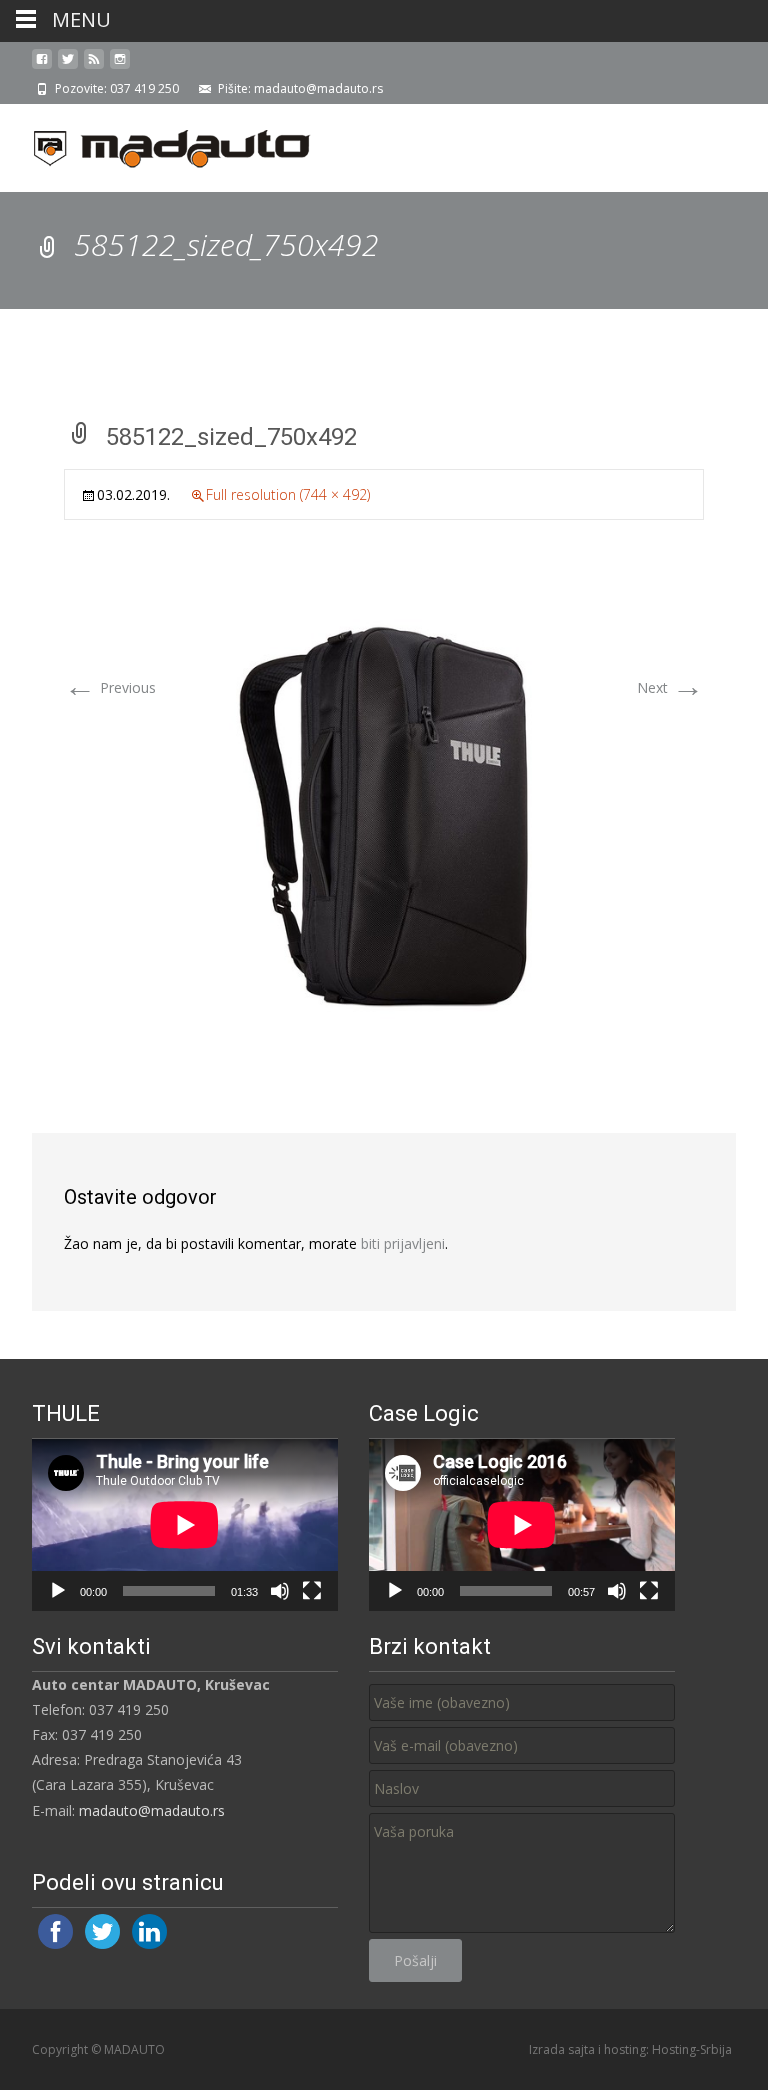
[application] (185, 1525)
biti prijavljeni (403, 1243)
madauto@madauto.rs (152, 1810)
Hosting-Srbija (692, 2049)
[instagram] (120, 66)
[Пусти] (58, 1591)
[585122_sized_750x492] (384, 816)
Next (670, 687)
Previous (110, 687)
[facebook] (42, 66)
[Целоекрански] (312, 1591)
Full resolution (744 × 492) (288, 494)
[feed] (94, 66)
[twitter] (68, 66)
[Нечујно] (280, 1591)
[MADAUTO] (156, 144)
